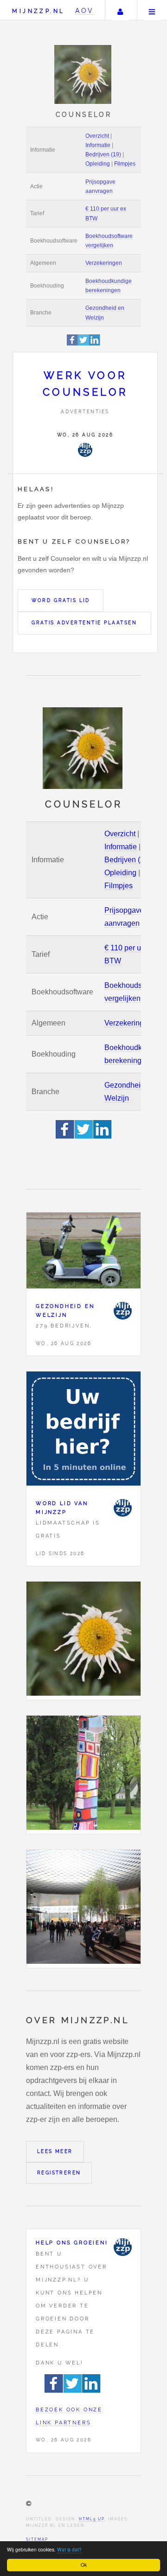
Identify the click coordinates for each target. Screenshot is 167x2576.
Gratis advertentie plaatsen (84, 623)
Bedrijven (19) (103, 154)
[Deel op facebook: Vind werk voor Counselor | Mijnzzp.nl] (73, 344)
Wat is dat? (69, 2549)
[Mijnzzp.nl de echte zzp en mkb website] (84, 74)
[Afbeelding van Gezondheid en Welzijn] (83, 1253)
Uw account (120, 10)
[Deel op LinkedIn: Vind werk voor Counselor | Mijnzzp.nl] (95, 344)
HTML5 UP (92, 2519)
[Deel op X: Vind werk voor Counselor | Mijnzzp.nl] (83, 344)
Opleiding (98, 164)
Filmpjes (125, 164)
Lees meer (55, 2151)
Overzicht (97, 136)
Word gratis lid (61, 600)
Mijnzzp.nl (38, 11)
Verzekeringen (104, 263)
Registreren (59, 2173)
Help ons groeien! (72, 2243)
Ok (84, 2565)
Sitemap (37, 2539)
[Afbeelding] (83, 1641)
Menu (152, 10)
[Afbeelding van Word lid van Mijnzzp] (83, 1431)
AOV (85, 10)
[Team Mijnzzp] (85, 450)
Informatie (98, 145)
